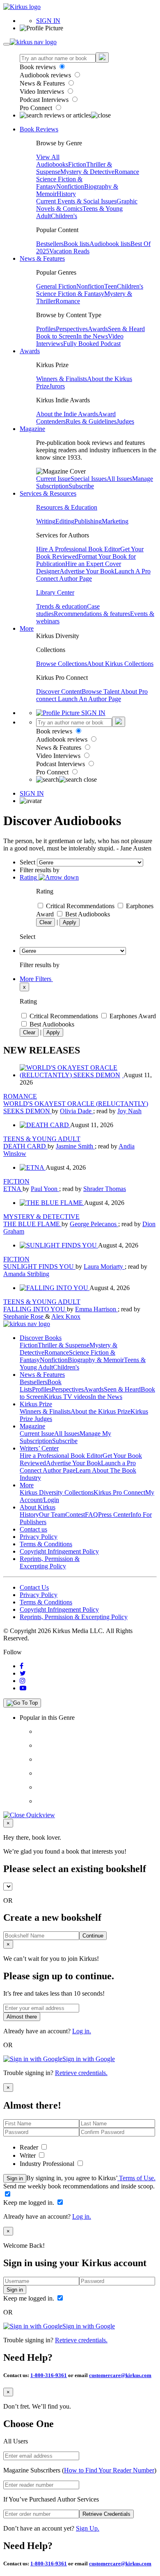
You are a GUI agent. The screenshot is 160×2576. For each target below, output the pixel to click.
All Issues (119, 479)
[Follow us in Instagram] (23, 1681)
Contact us (33, 1529)
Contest (75, 1515)
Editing (65, 521)
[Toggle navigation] (7, 44)
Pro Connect (37, 108)
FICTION (16, 1181)
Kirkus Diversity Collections (57, 1492)
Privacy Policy (39, 1537)
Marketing (115, 521)
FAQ (91, 1515)
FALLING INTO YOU (35, 1309)
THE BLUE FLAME (32, 1224)
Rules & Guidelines (91, 421)
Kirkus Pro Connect (119, 1492)
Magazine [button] (32, 429)
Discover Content (59, 691)
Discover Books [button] (41, 1338)
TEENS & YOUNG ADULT (42, 1139)
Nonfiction (70, 186)
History (66, 194)
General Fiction (56, 286)
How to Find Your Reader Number (109, 2470)
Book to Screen (56, 336)
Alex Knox (66, 1316)
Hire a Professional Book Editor (61, 1456)
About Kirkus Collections (120, 664)
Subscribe (81, 486)
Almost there (22, 2017)
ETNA (13, 1189)
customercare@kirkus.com (120, 2375)
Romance (127, 172)
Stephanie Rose (24, 1316)
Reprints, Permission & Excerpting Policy (50, 1562)
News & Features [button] (42, 258)
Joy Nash (129, 1111)
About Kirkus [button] (38, 1507)
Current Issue (53, 479)
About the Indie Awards (67, 414)
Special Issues (89, 479)
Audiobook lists (110, 244)
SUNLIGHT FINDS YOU (39, 1267)
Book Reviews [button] (39, 129)
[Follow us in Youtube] (23, 1688)
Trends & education (62, 606)
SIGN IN (48, 21)
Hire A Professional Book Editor (78, 549)
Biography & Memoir (96, 1360)
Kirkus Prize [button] (36, 1404)
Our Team (52, 1515)
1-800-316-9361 (49, 2375)
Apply (70, 922)
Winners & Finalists (62, 379)
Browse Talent (101, 691)
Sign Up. (88, 2528)
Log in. (82, 2031)
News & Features (43, 83)
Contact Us (34, 1587)
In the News (92, 336)
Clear (46, 922)
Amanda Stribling (26, 1274)
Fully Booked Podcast (92, 344)
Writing (46, 521)
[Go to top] (22, 1703)
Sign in (15, 2178)
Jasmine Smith (75, 1146)
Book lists (77, 244)
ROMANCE (20, 1096)
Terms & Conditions (46, 1544)
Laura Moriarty (104, 1267)
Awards (98, 329)
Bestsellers (50, 244)
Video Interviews (43, 91)
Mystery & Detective (87, 172)
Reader (30, 2147)
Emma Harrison (96, 1309)
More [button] (27, 628)
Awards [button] (30, 351)
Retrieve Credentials (106, 2514)
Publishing (88, 521)
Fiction (77, 164)
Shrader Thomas (105, 1189)
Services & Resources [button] (48, 493)
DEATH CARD (25, 1146)
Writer (29, 2155)
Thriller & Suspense (64, 1345)
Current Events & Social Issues (76, 201)
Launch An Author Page (89, 699)
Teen (111, 286)
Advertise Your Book (87, 571)
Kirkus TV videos (67, 1397)
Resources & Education (67, 507)
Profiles (46, 329)
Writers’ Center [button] (39, 1448)
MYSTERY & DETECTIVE (41, 1217)
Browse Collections (62, 664)
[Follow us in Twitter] (23, 1673)
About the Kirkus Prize (101, 1411)
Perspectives (72, 329)
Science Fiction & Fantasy (70, 294)
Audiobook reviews (46, 75)
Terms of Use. (136, 2178)
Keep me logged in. (30, 2203)
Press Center (114, 1515)
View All (48, 157)
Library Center (55, 592)
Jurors (57, 386)
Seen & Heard (126, 329)
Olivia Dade (77, 1111)
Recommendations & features (92, 614)
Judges (125, 421)
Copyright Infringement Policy (59, 1551)
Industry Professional (48, 2164)
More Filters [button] (36, 979)
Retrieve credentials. (81, 2073)
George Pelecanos (94, 1224)
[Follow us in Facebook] (22, 1666)
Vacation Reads (69, 251)
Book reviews (39, 67)
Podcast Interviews (45, 100)
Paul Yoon (45, 1189)
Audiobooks (52, 164)
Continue (93, 1936)
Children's (64, 216)
